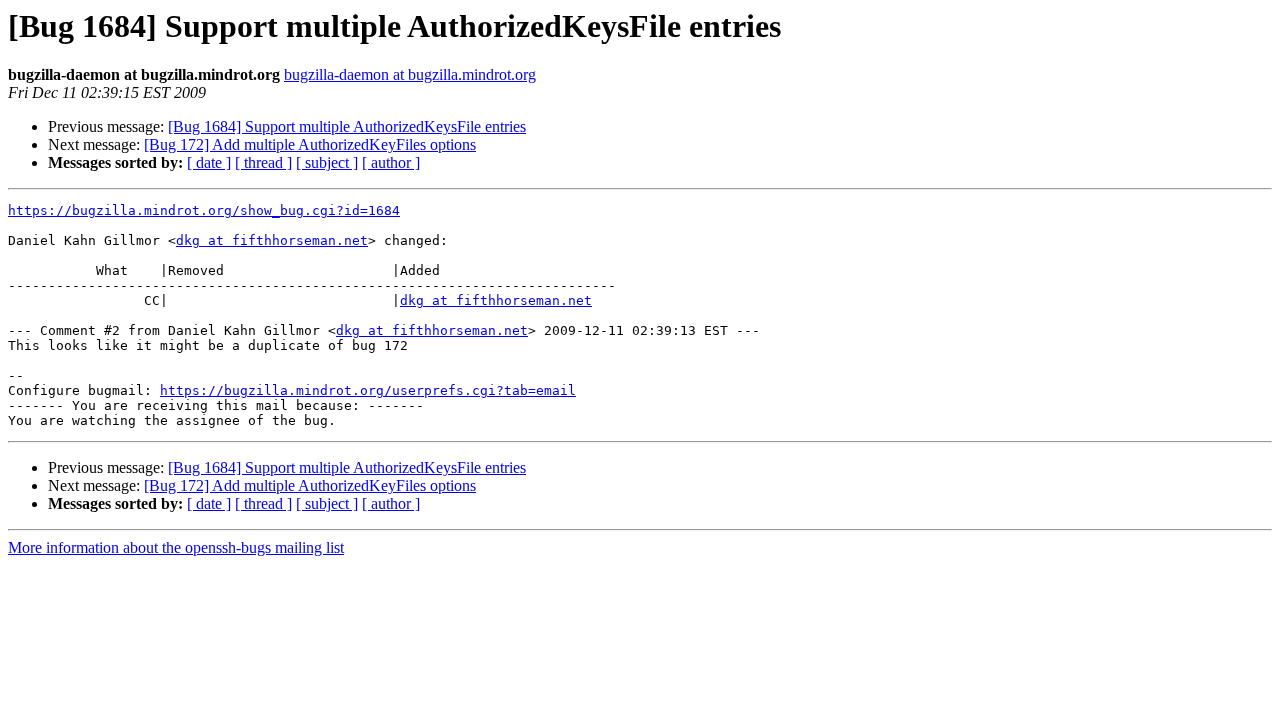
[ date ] (209, 162)
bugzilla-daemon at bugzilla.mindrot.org (410, 74)
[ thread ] (263, 162)
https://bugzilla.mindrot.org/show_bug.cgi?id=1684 (204, 210)
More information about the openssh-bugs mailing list (176, 547)
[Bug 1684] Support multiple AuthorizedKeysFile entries (347, 126)
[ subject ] (327, 162)
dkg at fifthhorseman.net (272, 240)
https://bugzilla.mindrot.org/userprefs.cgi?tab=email (368, 390)
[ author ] (391, 162)
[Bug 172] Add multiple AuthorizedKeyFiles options (310, 144)
